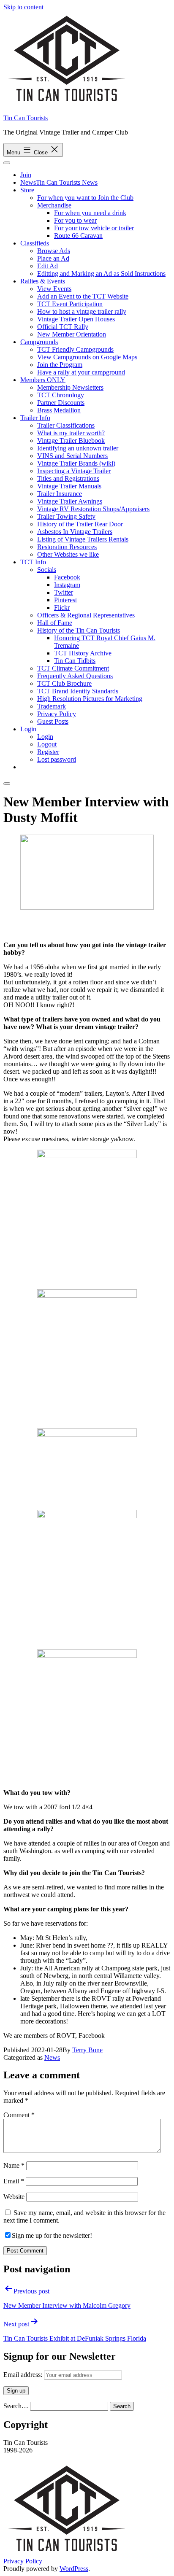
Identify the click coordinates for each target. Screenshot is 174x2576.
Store (27, 190)
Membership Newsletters (70, 387)
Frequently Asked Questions (75, 676)
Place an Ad (53, 258)
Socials (47, 570)
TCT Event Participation (70, 304)
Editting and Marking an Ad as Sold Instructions (101, 273)
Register (48, 752)
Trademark (52, 706)
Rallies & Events (43, 281)
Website (14, 2197)
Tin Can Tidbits (75, 661)
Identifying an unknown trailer (78, 448)
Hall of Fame (55, 623)
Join (26, 175)
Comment (19, 2115)
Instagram (67, 585)
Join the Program (60, 365)
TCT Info (33, 562)
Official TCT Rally (63, 327)
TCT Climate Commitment (73, 668)
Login (28, 729)
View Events (54, 289)
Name (14, 2165)
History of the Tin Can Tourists (79, 630)
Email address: (24, 2375)
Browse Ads (54, 251)
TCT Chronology (61, 395)
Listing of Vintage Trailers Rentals (83, 539)
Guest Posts (53, 721)
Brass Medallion (59, 410)
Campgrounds (39, 342)
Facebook (67, 577)
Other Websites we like (68, 554)
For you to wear (75, 220)
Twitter (64, 592)
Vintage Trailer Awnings (70, 501)
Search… (16, 2406)
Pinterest (65, 600)
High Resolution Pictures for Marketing (90, 699)
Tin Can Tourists (26, 118)
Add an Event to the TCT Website (83, 296)
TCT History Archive (83, 653)
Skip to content (23, 7)
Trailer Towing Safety (66, 516)
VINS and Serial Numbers (72, 456)
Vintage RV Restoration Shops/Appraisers (93, 509)
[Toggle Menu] (7, 163)
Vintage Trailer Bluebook (71, 441)
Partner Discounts (61, 403)
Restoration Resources (67, 547)
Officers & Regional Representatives (86, 615)
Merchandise (54, 205)
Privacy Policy (57, 714)
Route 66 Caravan (78, 236)
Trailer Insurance (60, 494)
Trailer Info (35, 418)
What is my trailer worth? (71, 433)
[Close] (7, 784)
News (52, 2057)
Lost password (57, 759)
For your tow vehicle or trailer (94, 228)
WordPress (74, 2569)
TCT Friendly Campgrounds (75, 349)
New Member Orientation (72, 334)
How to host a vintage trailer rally (82, 311)
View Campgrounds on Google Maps (87, 357)
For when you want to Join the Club (85, 198)
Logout (47, 744)
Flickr (62, 608)
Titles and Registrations (68, 478)
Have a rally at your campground (81, 372)
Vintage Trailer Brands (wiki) (76, 463)
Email (14, 2181)
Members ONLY (43, 380)
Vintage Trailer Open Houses (76, 319)
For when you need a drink (90, 213)
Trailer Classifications (66, 425)
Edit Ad (48, 266)
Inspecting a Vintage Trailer (74, 471)
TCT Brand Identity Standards (78, 691)
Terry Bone (87, 2050)
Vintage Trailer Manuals (69, 486)
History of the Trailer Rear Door (80, 524)
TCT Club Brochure (64, 683)
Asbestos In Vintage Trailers (75, 532)
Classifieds (35, 243)
